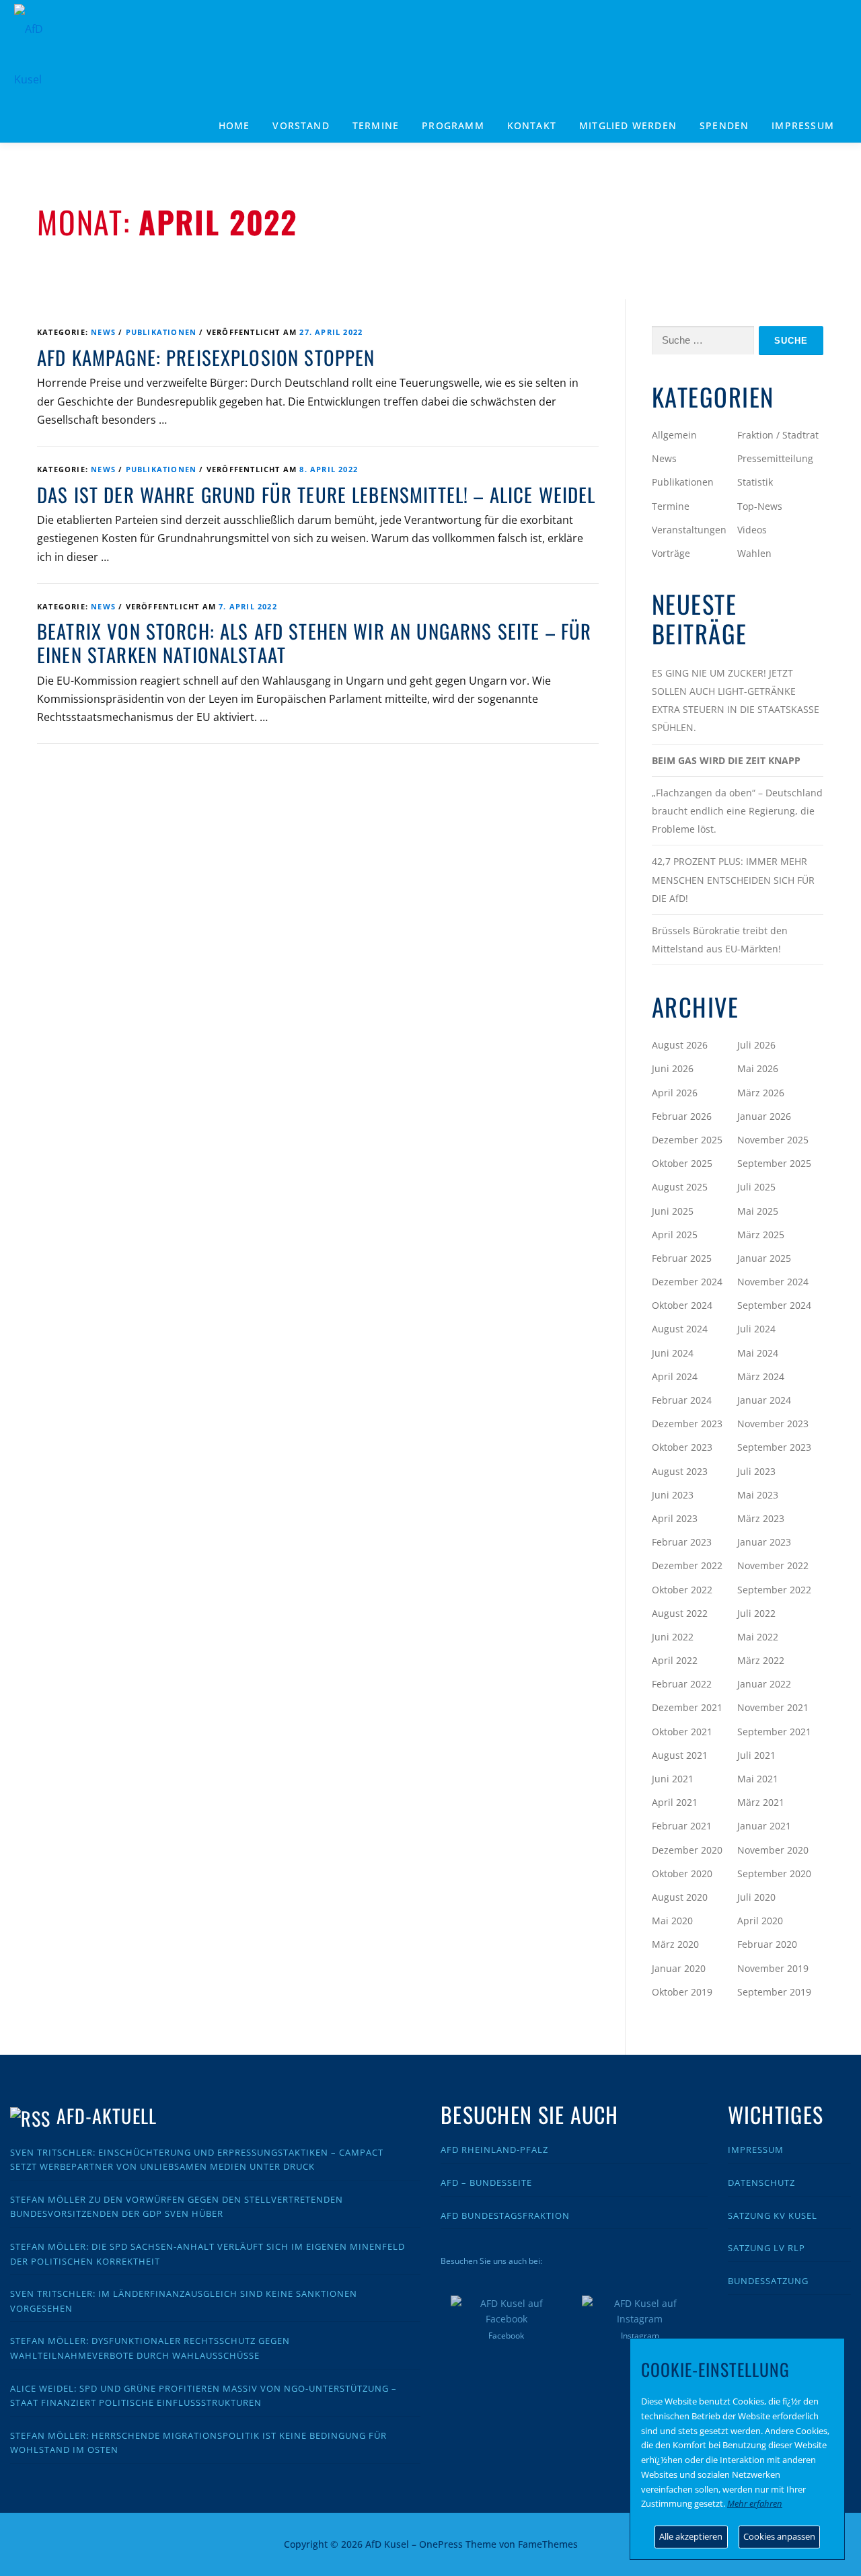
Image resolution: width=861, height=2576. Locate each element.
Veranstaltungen (689, 530)
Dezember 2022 (687, 1565)
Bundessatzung (768, 2281)
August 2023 (680, 1471)
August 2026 (680, 1045)
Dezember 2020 (687, 1850)
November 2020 (773, 1850)
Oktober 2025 (682, 1163)
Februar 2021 (682, 1826)
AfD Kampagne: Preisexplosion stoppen (206, 357)
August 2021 (680, 1755)
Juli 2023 (756, 1471)
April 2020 (760, 1921)
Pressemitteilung (775, 458)
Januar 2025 (764, 1258)
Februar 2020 (767, 1944)
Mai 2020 (672, 1921)
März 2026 (761, 1093)
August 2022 (680, 1613)
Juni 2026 (673, 1068)
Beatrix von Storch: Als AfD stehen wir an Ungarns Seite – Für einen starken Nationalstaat (314, 643)
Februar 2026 (682, 1116)
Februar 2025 (682, 1258)
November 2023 (773, 1424)
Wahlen (754, 553)
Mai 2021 (758, 1779)
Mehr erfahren (755, 2503)
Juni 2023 (673, 1495)
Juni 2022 (673, 1637)
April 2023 (675, 1518)
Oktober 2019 (682, 1992)
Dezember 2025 (687, 1140)
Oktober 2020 (682, 1873)
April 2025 (675, 1235)
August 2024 (680, 1329)
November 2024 (773, 1282)
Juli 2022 (756, 1613)
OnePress (441, 2544)
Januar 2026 (764, 1116)
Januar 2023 (764, 1542)
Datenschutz (761, 2183)
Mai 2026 (758, 1068)
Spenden (724, 125)
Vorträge (671, 553)
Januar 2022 (764, 1684)
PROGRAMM (453, 125)
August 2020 (680, 1897)
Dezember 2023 (687, 1424)
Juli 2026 (756, 1045)
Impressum (803, 125)
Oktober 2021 (682, 1732)
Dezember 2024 (687, 1282)
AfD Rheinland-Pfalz (494, 2150)
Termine (376, 125)
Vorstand (301, 125)
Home (234, 125)
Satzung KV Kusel (773, 2215)
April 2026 (675, 1093)
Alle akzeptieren (691, 2536)
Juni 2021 (673, 1779)
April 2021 (675, 1802)
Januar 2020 (679, 1968)
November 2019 (773, 1968)
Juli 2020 (756, 1897)
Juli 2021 (756, 1755)
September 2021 (774, 1732)
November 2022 (773, 1565)
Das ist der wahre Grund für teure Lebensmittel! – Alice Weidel (316, 494)
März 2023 (761, 1518)
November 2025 (773, 1140)
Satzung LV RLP (766, 2248)
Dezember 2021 (687, 1707)
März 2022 (761, 1660)
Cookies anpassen (779, 2536)
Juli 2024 (756, 1329)
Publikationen (161, 332)
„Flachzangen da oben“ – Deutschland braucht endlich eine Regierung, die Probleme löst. (737, 811)
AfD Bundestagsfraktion (505, 2215)
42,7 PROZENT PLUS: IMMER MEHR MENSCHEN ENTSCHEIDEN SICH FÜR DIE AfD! (733, 879)
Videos (752, 530)
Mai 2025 (758, 1211)
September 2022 (774, 1590)
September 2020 (774, 1873)
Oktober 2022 (682, 1590)
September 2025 (774, 1163)
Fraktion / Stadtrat (778, 435)
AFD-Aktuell (107, 2116)
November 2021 (773, 1707)
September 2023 (774, 1447)
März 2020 (675, 1944)
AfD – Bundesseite (486, 2183)
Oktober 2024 (682, 1305)
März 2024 (761, 1376)
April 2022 (675, 1660)
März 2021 (761, 1802)
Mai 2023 (758, 1495)
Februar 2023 (682, 1542)
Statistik (755, 482)
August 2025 (680, 1187)
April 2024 (675, 1376)
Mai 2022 (758, 1637)
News (103, 332)
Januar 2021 (764, 1826)
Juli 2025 (756, 1187)
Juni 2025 (673, 1211)
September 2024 (774, 1305)
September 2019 (774, 1992)
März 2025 (761, 1235)
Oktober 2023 (682, 1447)
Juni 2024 (673, 1353)
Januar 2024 (764, 1400)
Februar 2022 (682, 1684)
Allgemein (674, 435)
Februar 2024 (682, 1400)
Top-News (760, 506)
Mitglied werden (628, 125)
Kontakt (532, 125)
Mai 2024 (758, 1353)
